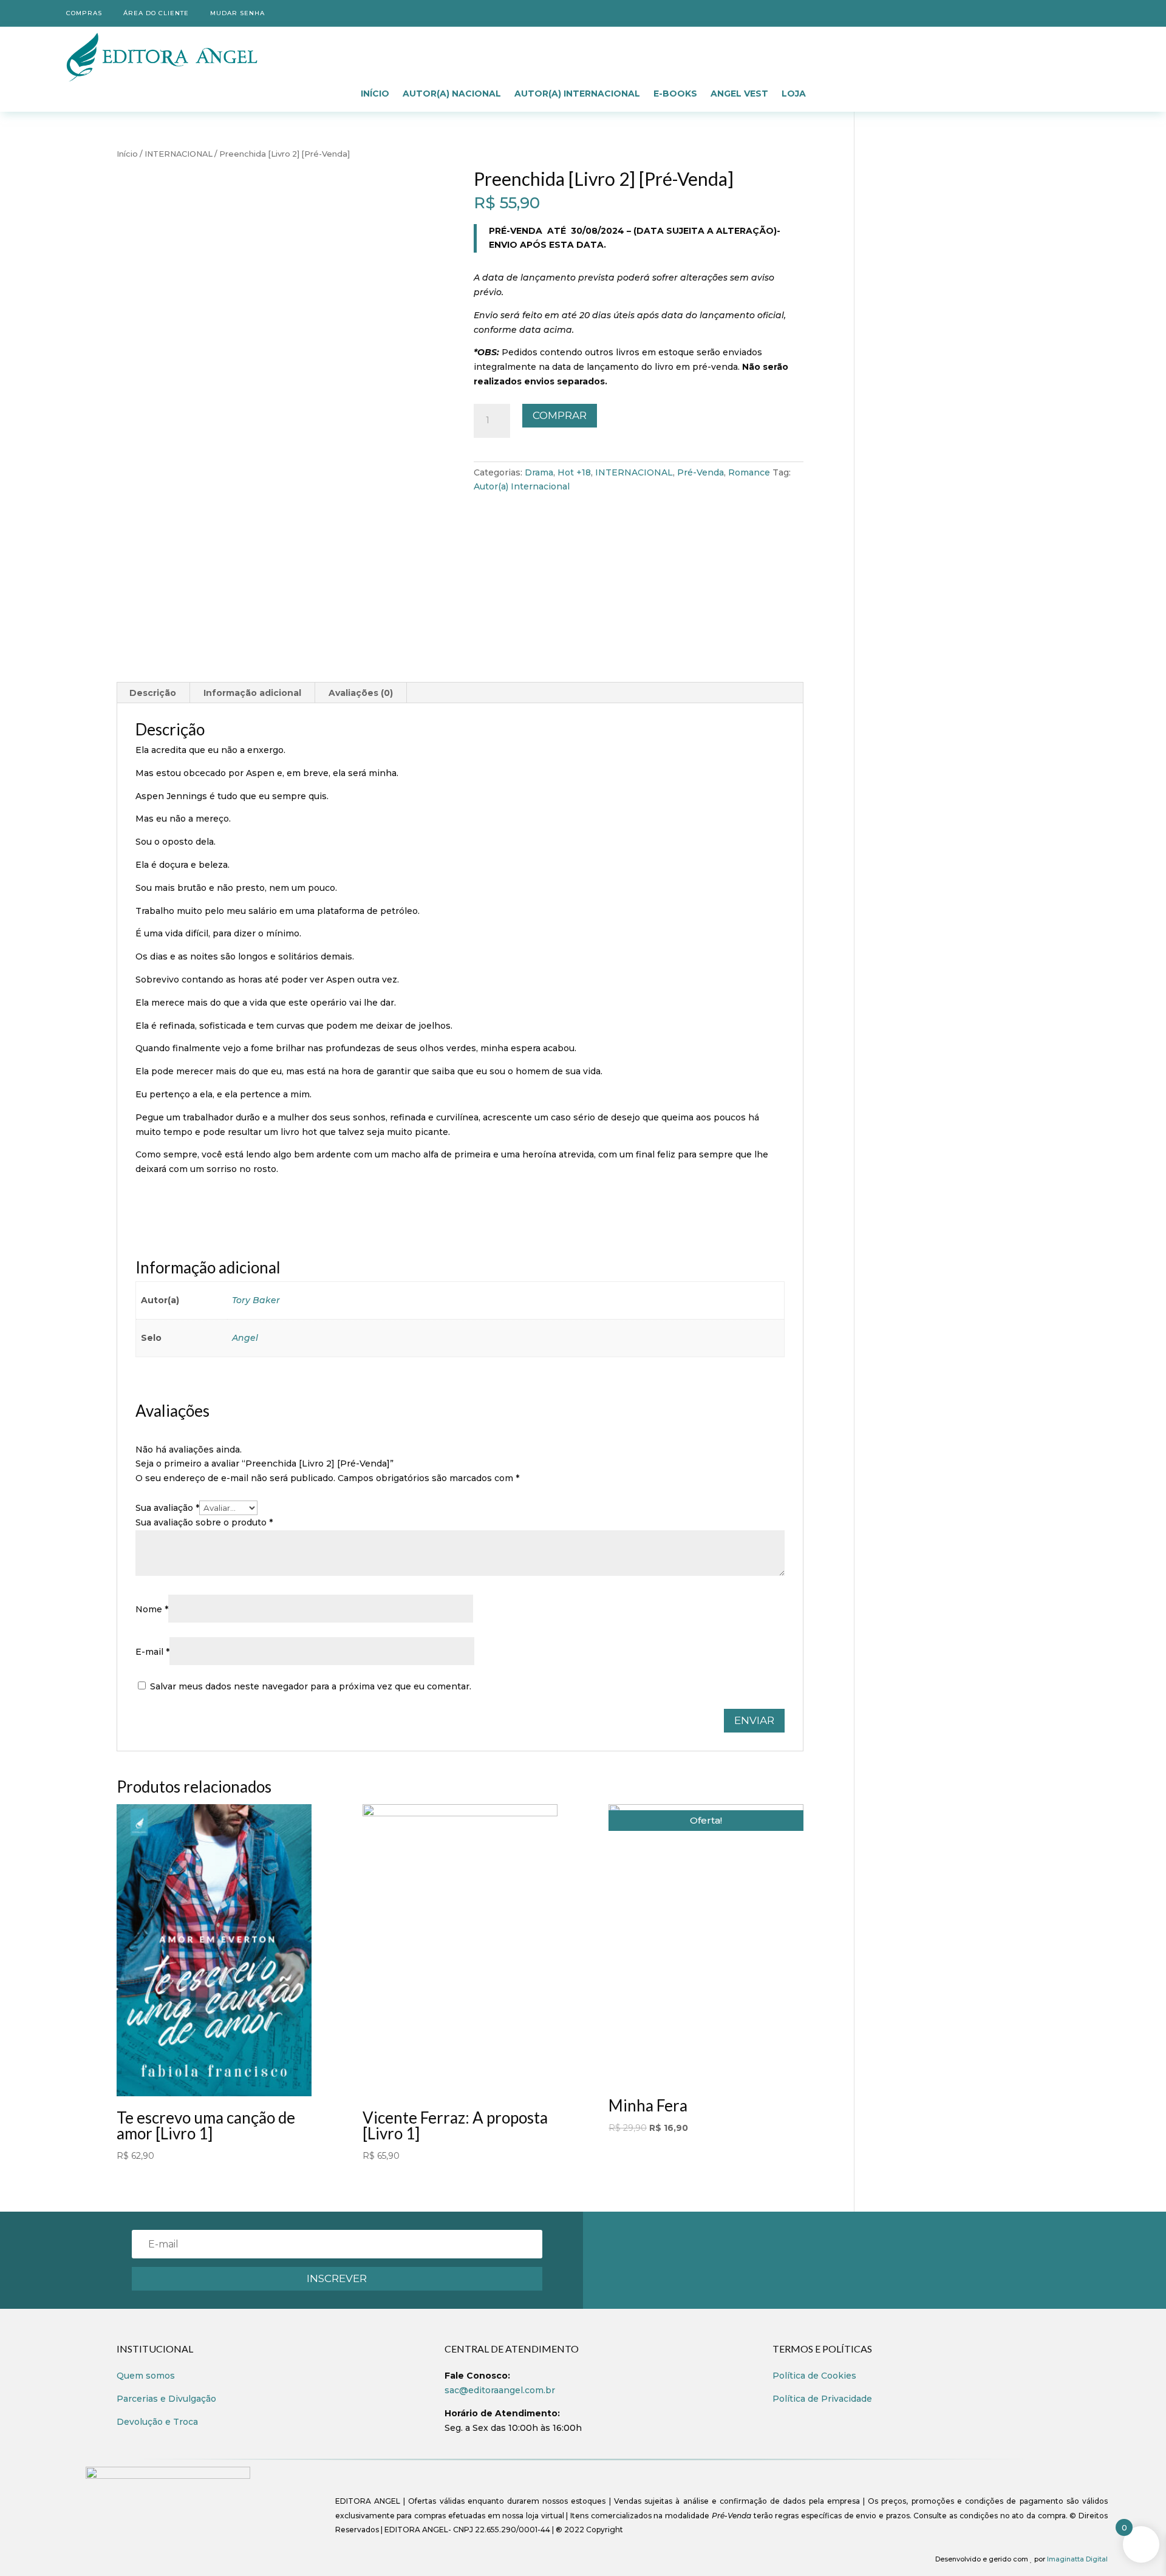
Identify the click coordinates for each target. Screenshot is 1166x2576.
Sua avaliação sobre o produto (204, 1522)
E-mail (152, 1652)
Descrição (153, 693)
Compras (83, 13)
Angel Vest (739, 94)
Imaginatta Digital (1077, 2559)
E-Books (675, 94)
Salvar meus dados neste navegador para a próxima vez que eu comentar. (311, 1686)
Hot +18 (574, 472)
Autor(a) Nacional (452, 94)
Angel (245, 1338)
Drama (539, 472)
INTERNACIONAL (179, 154)
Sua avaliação (167, 1508)
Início (375, 94)
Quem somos (146, 2376)
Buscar (877, 50)
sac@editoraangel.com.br (500, 2390)
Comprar (560, 415)
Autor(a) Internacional (577, 94)
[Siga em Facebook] (1074, 11)
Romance (749, 472)
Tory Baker (256, 1300)
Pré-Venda (701, 472)
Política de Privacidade (822, 2399)
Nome (152, 1609)
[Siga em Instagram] (1098, 11)
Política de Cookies (814, 2376)
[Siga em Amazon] (1049, 11)
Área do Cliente (155, 13)
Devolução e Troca (157, 2422)
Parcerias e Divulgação (166, 2399)
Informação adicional (252, 693)
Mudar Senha (236, 13)
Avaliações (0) (361, 693)
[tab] (153, 693)
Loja (794, 94)
